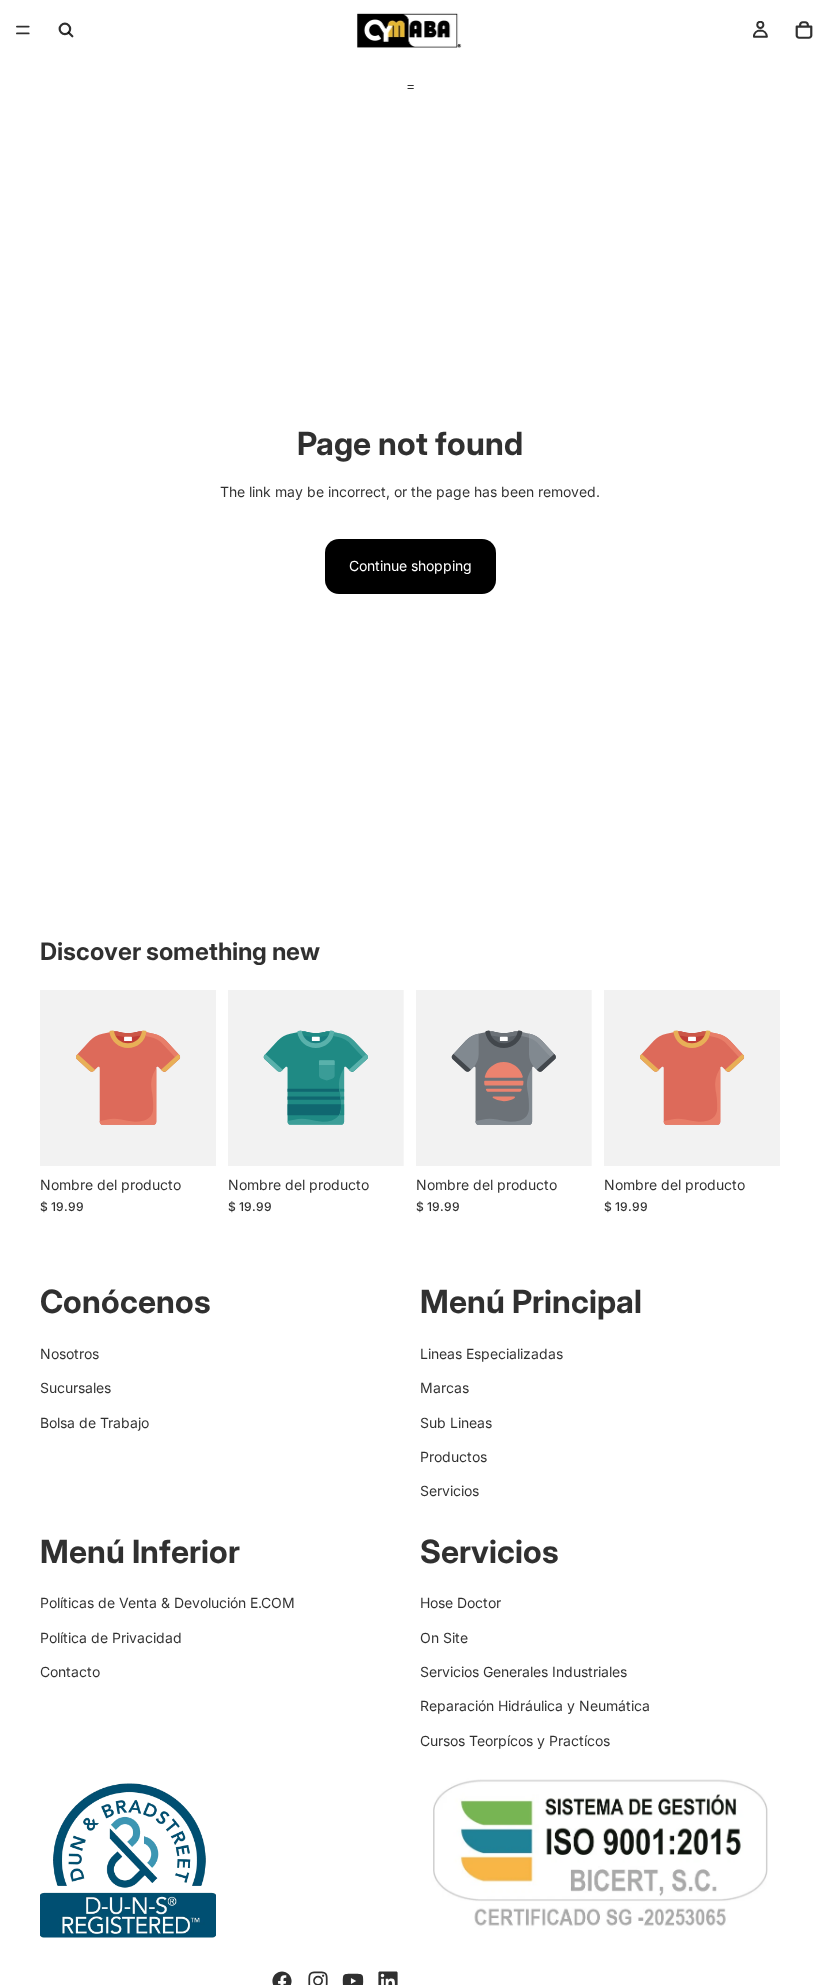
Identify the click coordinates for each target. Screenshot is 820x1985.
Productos (453, 1456)
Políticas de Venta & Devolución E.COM (167, 1602)
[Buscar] (66, 30)
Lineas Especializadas (491, 1353)
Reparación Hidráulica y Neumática (535, 1705)
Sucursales (75, 1387)
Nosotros (69, 1353)
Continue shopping (410, 565)
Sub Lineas (456, 1421)
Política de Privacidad (111, 1637)
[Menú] (23, 30)
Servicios (449, 1490)
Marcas (444, 1387)
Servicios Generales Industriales (523, 1671)
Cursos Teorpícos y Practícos (515, 1740)
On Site (444, 1637)
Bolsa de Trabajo (94, 1421)
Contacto (70, 1671)
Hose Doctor (460, 1602)
